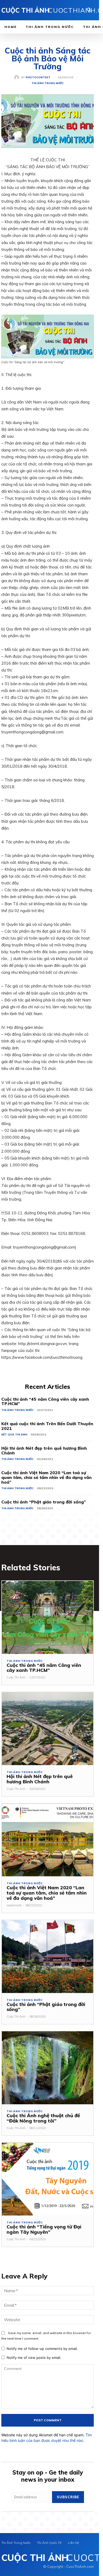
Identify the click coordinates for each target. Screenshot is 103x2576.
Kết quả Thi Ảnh (14, 1435)
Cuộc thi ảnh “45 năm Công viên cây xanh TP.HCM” (45, 1401)
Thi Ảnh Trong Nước (48, 83)
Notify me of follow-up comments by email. (42, 2349)
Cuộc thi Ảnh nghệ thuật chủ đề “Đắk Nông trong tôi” (43, 2118)
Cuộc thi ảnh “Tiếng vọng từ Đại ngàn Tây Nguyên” (44, 2229)
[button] (89, 11)
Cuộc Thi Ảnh (16, 1677)
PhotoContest (38, 77)
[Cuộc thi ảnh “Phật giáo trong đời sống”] (48, 1957)
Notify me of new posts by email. (34, 2358)
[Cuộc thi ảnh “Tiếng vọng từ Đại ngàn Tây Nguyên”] (48, 2179)
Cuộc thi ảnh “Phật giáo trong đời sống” (44, 1502)
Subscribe (68, 2497)
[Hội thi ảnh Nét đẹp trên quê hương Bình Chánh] (48, 1729)
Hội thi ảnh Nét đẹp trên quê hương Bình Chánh (44, 1450)
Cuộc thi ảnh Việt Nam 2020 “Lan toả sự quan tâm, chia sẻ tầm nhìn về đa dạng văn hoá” (46, 1477)
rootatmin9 (14, 1905)
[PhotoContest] (18, 77)
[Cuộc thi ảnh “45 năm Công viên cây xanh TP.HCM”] (48, 1617)
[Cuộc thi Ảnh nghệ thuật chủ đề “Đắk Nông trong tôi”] (48, 2068)
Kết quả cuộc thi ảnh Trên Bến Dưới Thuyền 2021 (47, 1426)
